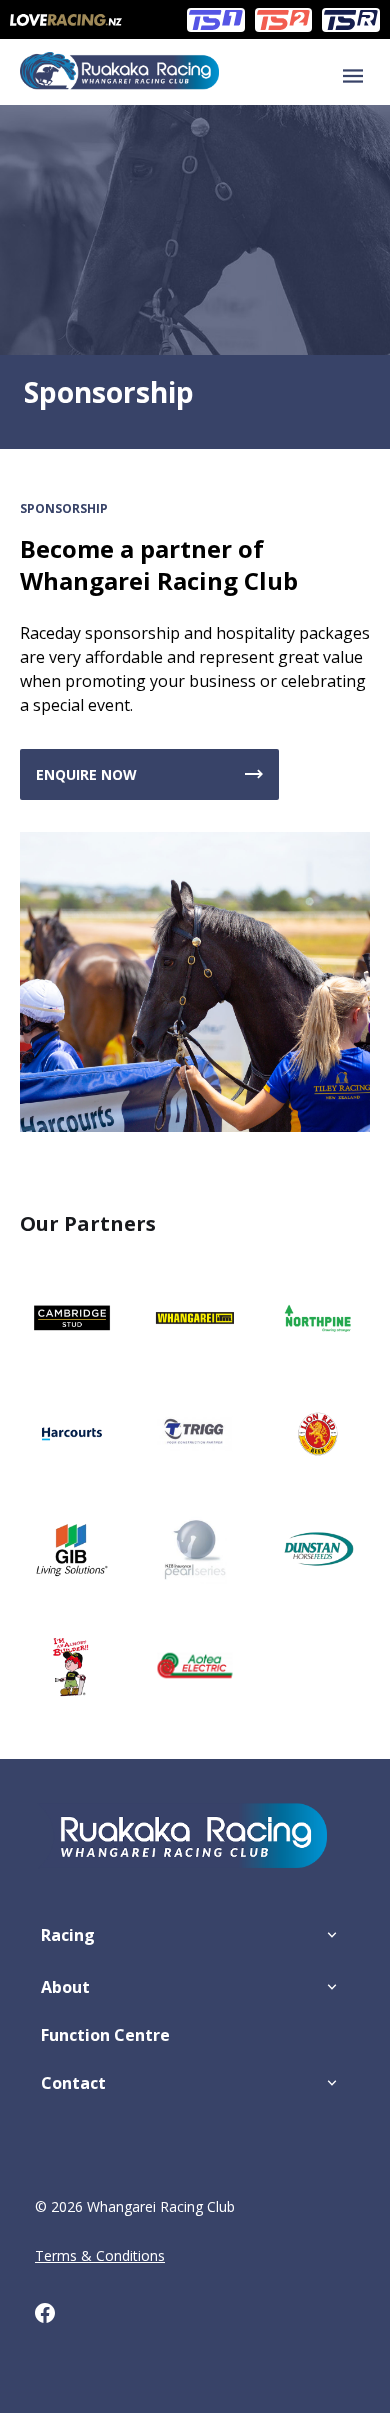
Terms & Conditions (100, 2255)
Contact (73, 2083)
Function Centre (105, 2035)
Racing (68, 1935)
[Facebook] (55, 2317)
